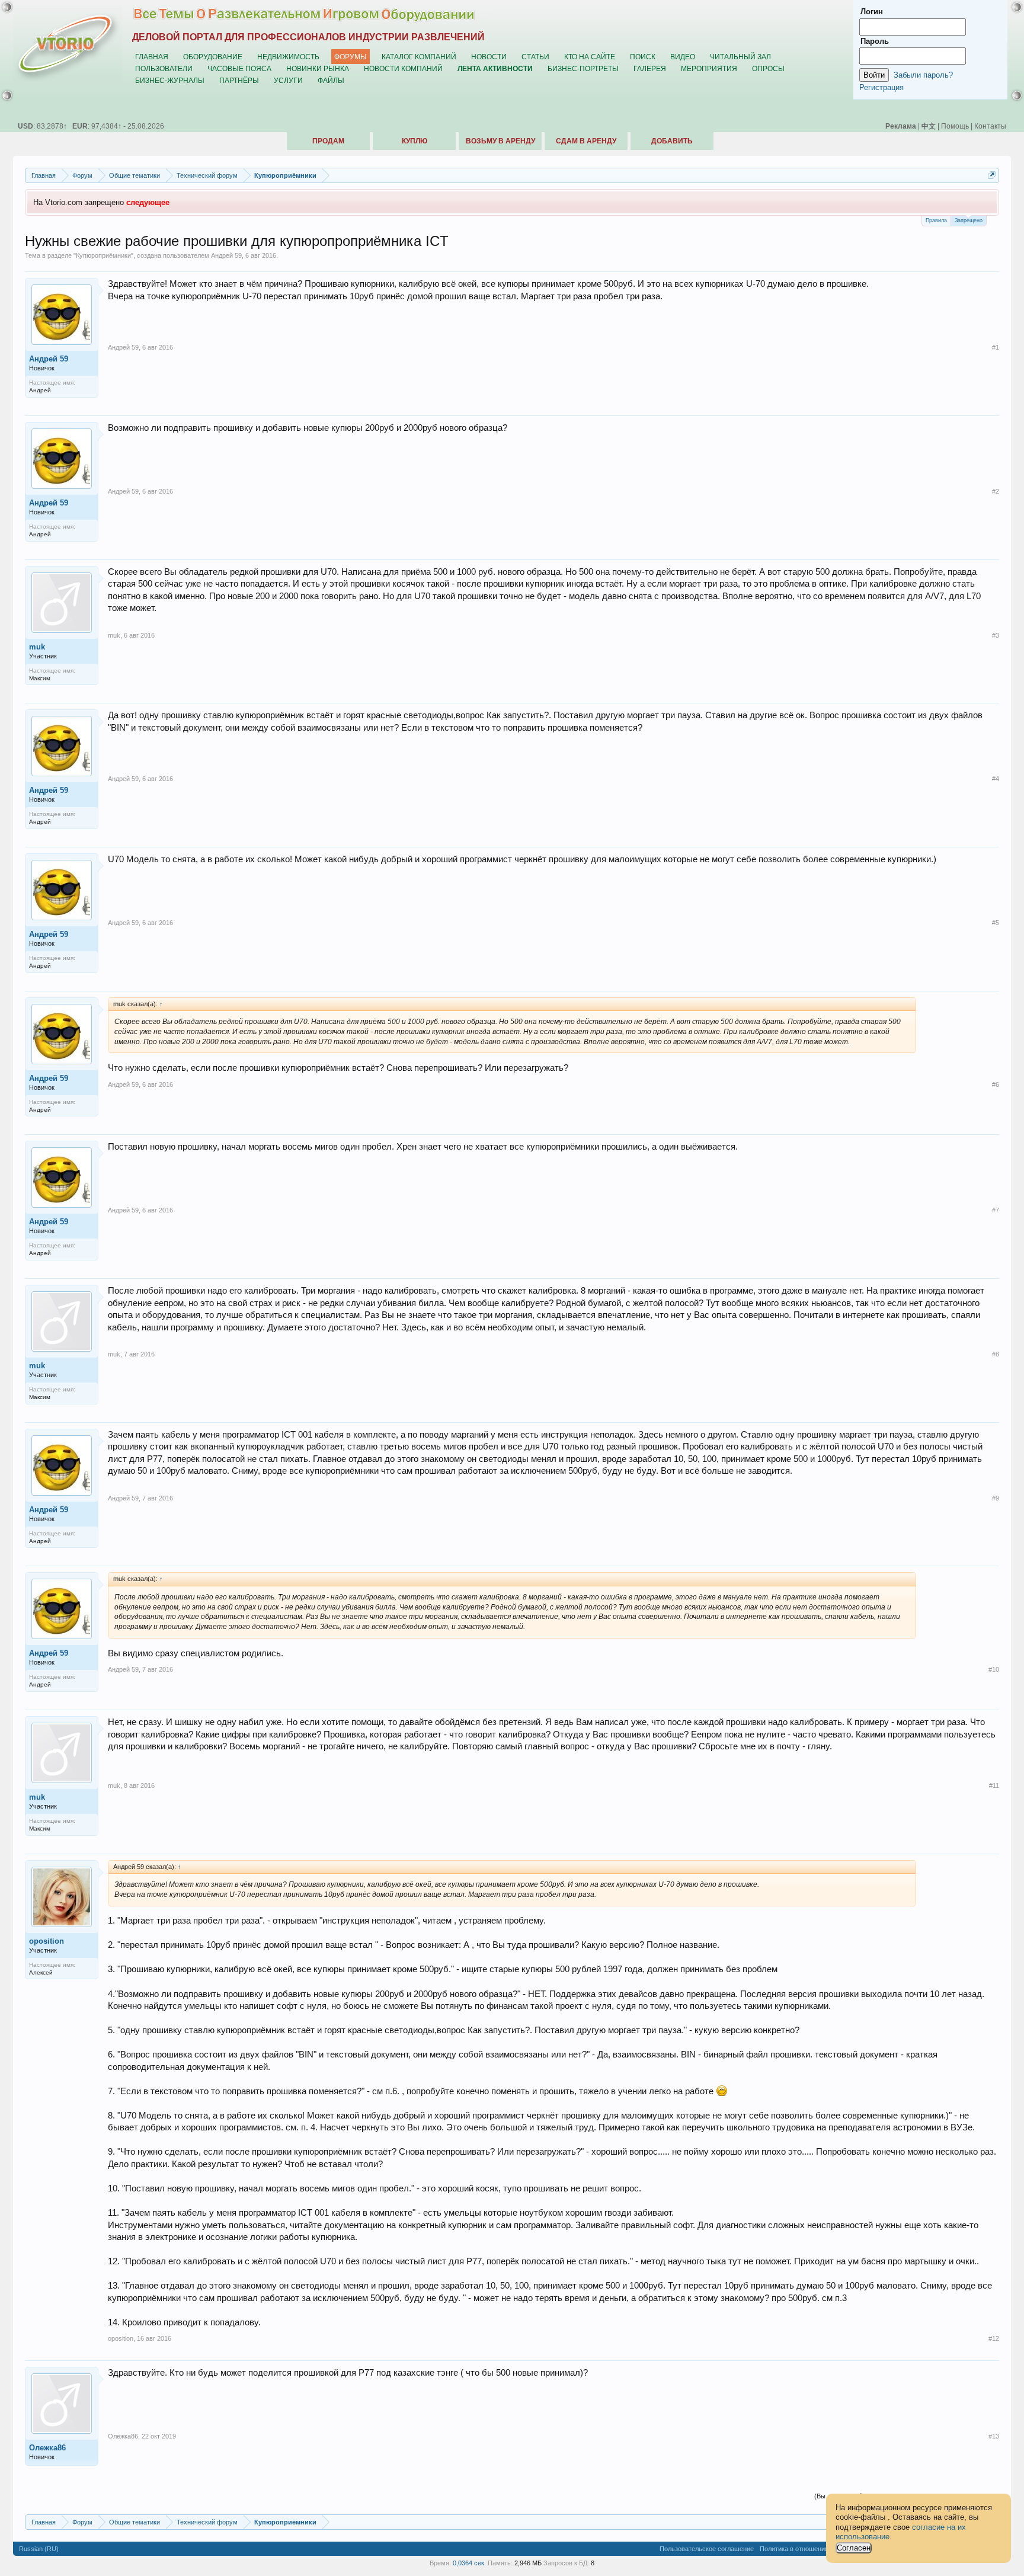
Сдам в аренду (586, 141)
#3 (996, 635)
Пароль (875, 41)
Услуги (288, 80)
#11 (994, 1785)
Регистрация (881, 87)
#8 (996, 1354)
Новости (489, 57)
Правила (936, 220)
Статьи (535, 57)
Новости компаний (403, 68)
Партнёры (239, 80)
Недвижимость (288, 57)
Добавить (672, 141)
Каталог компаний (419, 57)
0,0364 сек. (469, 2563)
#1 (996, 347)
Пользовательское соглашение (707, 2549)
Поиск (643, 57)
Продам (328, 141)
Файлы (331, 80)
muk (37, 647)
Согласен (854, 2548)
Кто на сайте (590, 57)
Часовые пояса (239, 68)
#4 (996, 779)
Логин (872, 12)
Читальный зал (740, 57)
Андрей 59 (226, 255)
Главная (152, 57)
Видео (683, 57)
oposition (47, 1941)
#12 (994, 2338)
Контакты (990, 126)
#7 (996, 1210)
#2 (996, 491)
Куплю (415, 141)
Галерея (650, 68)
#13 (994, 2436)
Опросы (768, 68)
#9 (996, 1498)
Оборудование (213, 57)
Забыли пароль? (923, 75)
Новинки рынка (318, 68)
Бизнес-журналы (170, 80)
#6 (996, 1084)
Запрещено (969, 220)
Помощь (955, 126)
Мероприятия (709, 68)
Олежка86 (47, 2448)
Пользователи (164, 68)
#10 (994, 1669)
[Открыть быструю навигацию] (992, 175)
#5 (996, 923)
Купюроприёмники (103, 255)
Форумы (351, 57)
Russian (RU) (39, 2549)
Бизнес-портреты (583, 68)
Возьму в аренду (500, 141)
